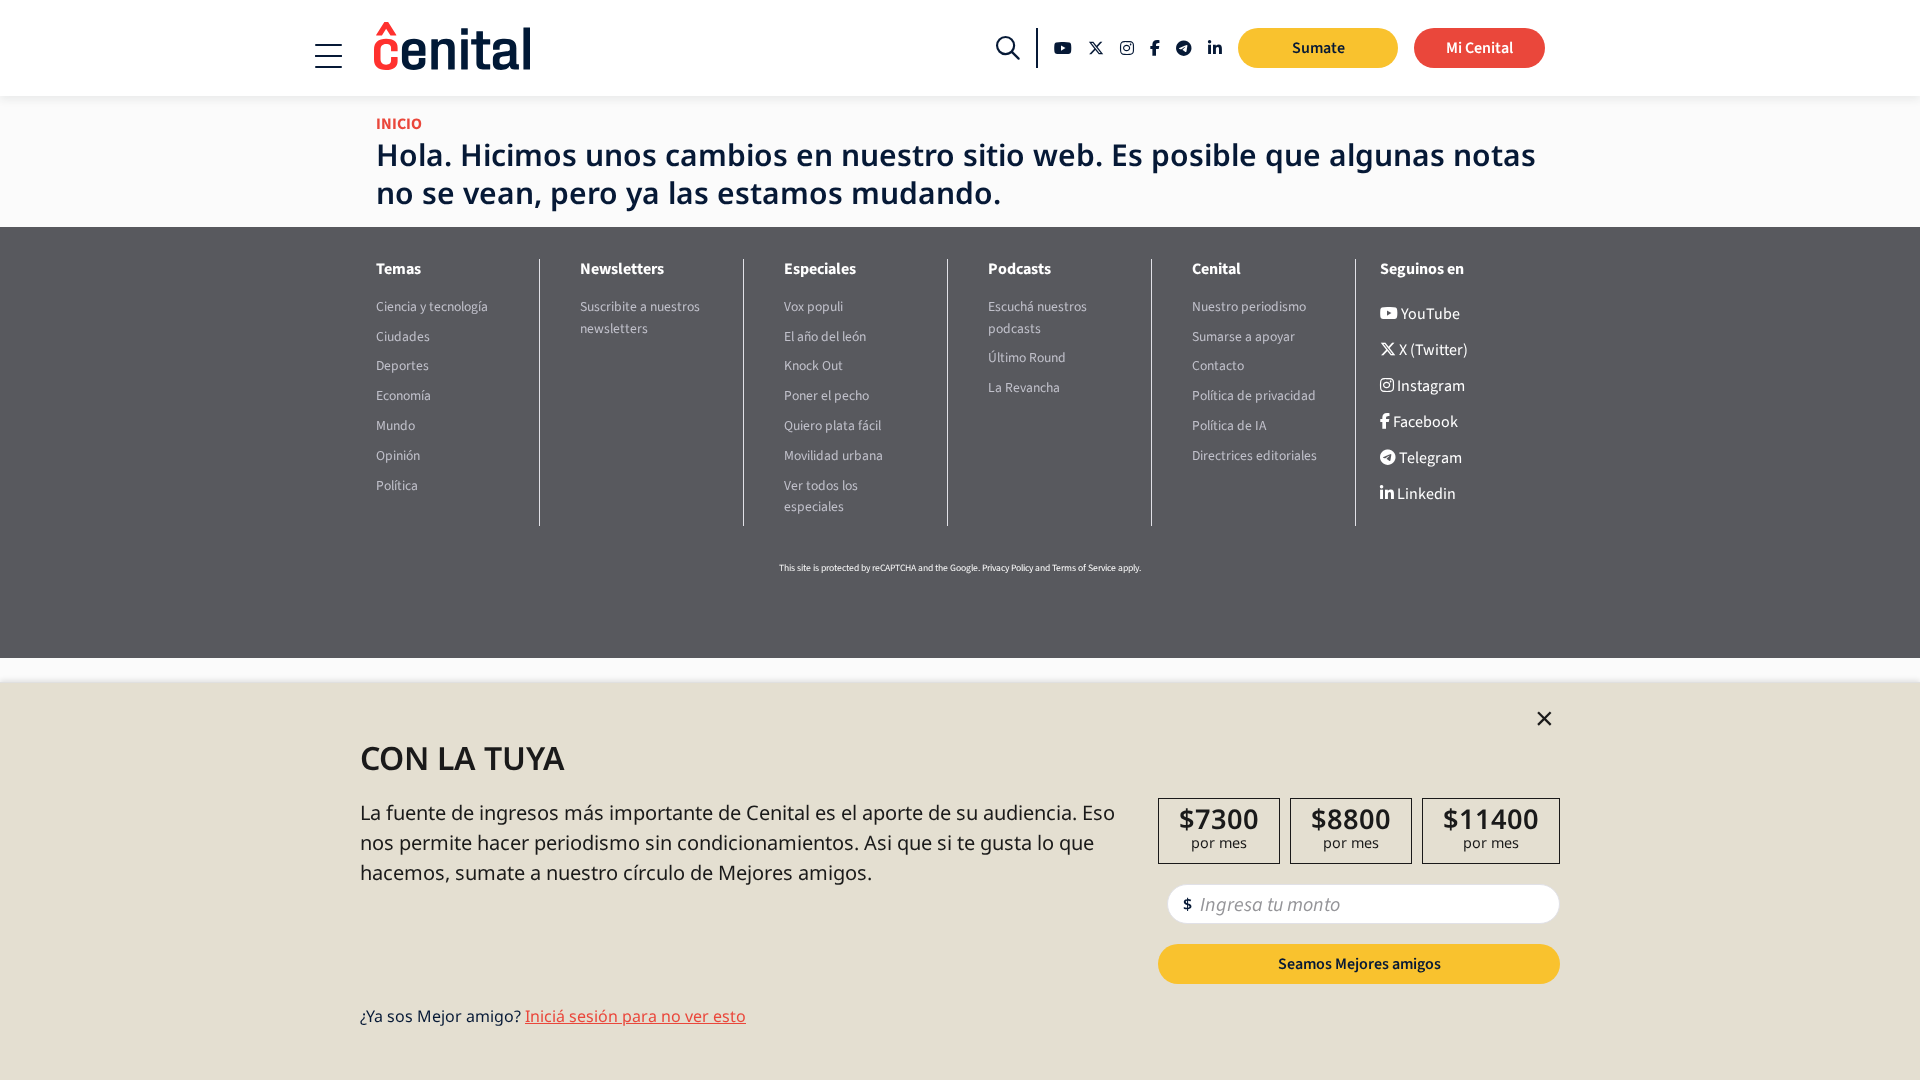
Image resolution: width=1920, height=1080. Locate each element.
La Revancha (1024, 387)
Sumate (1318, 48)
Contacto (1218, 365)
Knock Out (813, 365)
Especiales (820, 269)
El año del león (825, 336)
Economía (403, 395)
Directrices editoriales (1254, 455)
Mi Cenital (1479, 48)
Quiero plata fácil (832, 425)
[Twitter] (1096, 48)
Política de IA (1229, 425)
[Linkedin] (1215, 48)
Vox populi (813, 306)
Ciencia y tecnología (432, 306)
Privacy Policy (1007, 568)
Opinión (398, 455)
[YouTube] (1063, 48)
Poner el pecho (826, 395)
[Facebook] (1155, 48)
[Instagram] (1127, 48)
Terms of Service (1084, 568)
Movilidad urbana (833, 455)
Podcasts (1019, 269)
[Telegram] (1184, 48)
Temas (398, 269)
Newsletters (622, 269)
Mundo (395, 425)
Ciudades (403, 336)
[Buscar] (1008, 48)
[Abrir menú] (328, 56)
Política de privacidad (1254, 395)
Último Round (1027, 357)
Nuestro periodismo (1249, 306)
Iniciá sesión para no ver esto (635, 1016)
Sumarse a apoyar (1243, 336)
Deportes (402, 365)
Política (397, 485)
